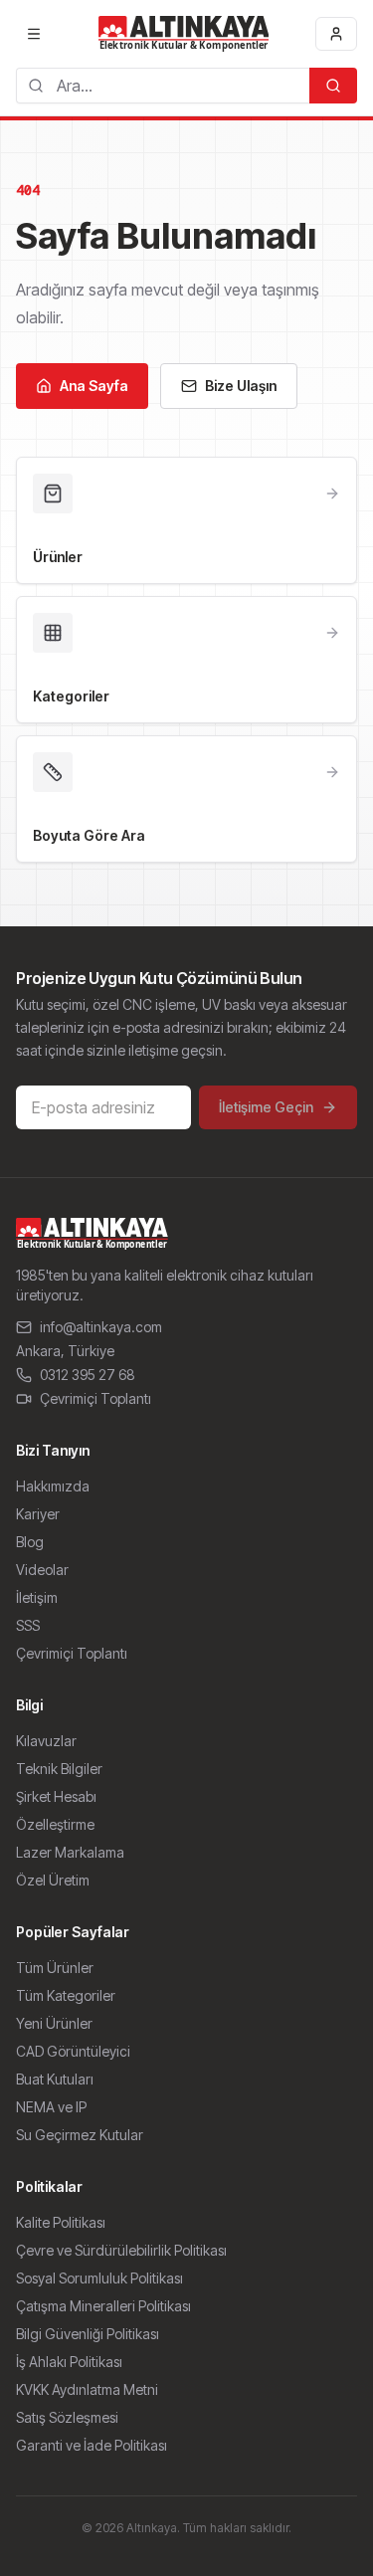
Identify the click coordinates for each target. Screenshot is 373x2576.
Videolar (42, 1570)
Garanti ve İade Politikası (92, 2445)
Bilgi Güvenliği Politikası (88, 2334)
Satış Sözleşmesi (67, 2417)
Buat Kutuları (55, 2079)
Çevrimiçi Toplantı (95, 1398)
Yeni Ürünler (54, 2023)
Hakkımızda (53, 1486)
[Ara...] (333, 86)
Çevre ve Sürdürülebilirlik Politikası (121, 2250)
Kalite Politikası (61, 2222)
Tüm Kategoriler (66, 1995)
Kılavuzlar (46, 1741)
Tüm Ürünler (55, 1968)
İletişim (37, 1597)
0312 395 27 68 (88, 1375)
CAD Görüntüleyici (73, 2051)
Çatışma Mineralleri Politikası (103, 2306)
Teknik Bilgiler (59, 1769)
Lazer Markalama (70, 1852)
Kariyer (38, 1514)
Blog (30, 1542)
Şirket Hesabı (56, 1796)
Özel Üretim (53, 1880)
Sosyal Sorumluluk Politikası (99, 2278)
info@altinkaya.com (101, 1327)
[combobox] (163, 86)
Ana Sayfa (94, 386)
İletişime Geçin (266, 1107)
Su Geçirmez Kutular (80, 2135)
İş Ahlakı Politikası (69, 2362)
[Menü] (34, 34)
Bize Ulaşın (241, 386)
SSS (28, 1625)
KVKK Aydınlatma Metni (87, 2389)
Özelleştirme (55, 1824)
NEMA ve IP (51, 2107)
